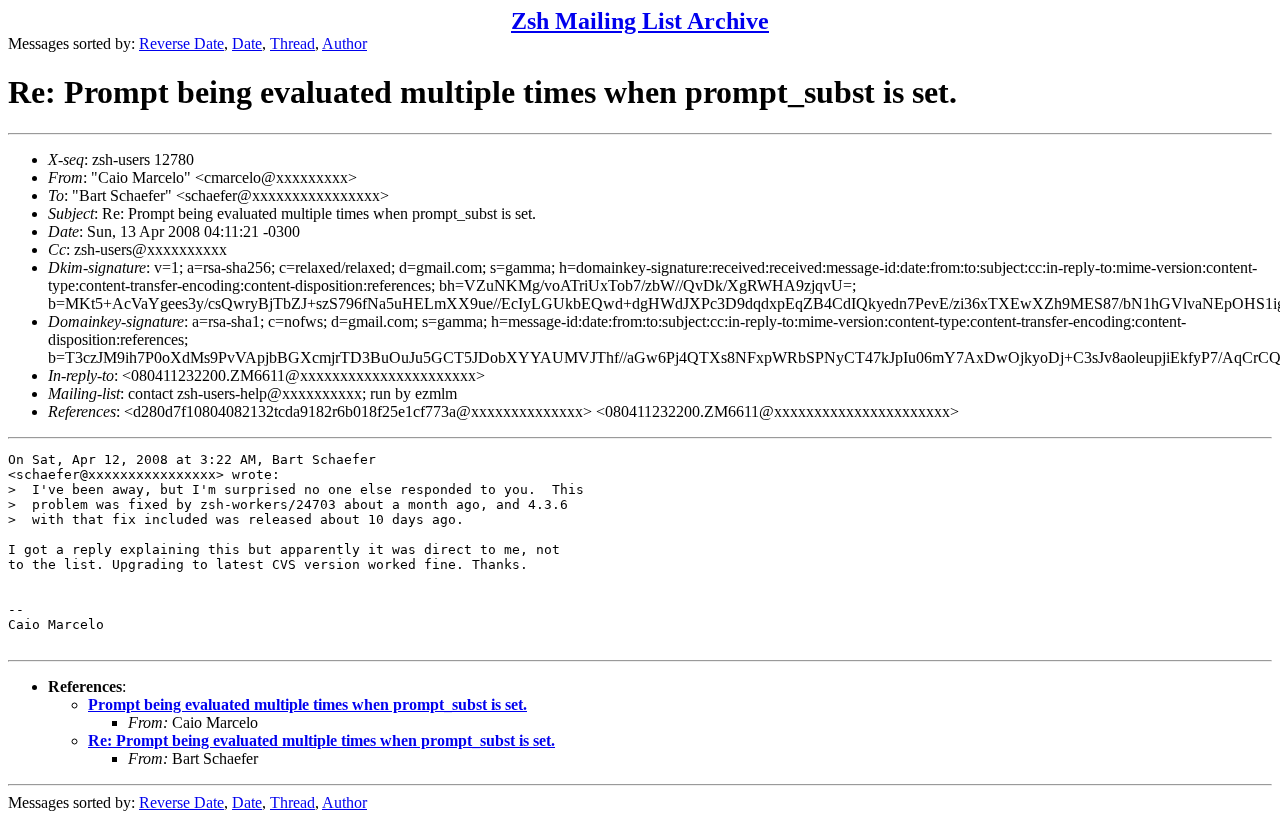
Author (344, 43)
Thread (292, 43)
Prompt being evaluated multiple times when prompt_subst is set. (307, 704)
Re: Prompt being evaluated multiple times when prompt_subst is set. (321, 740)
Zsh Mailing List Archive (640, 21)
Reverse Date (181, 43)
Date (247, 43)
